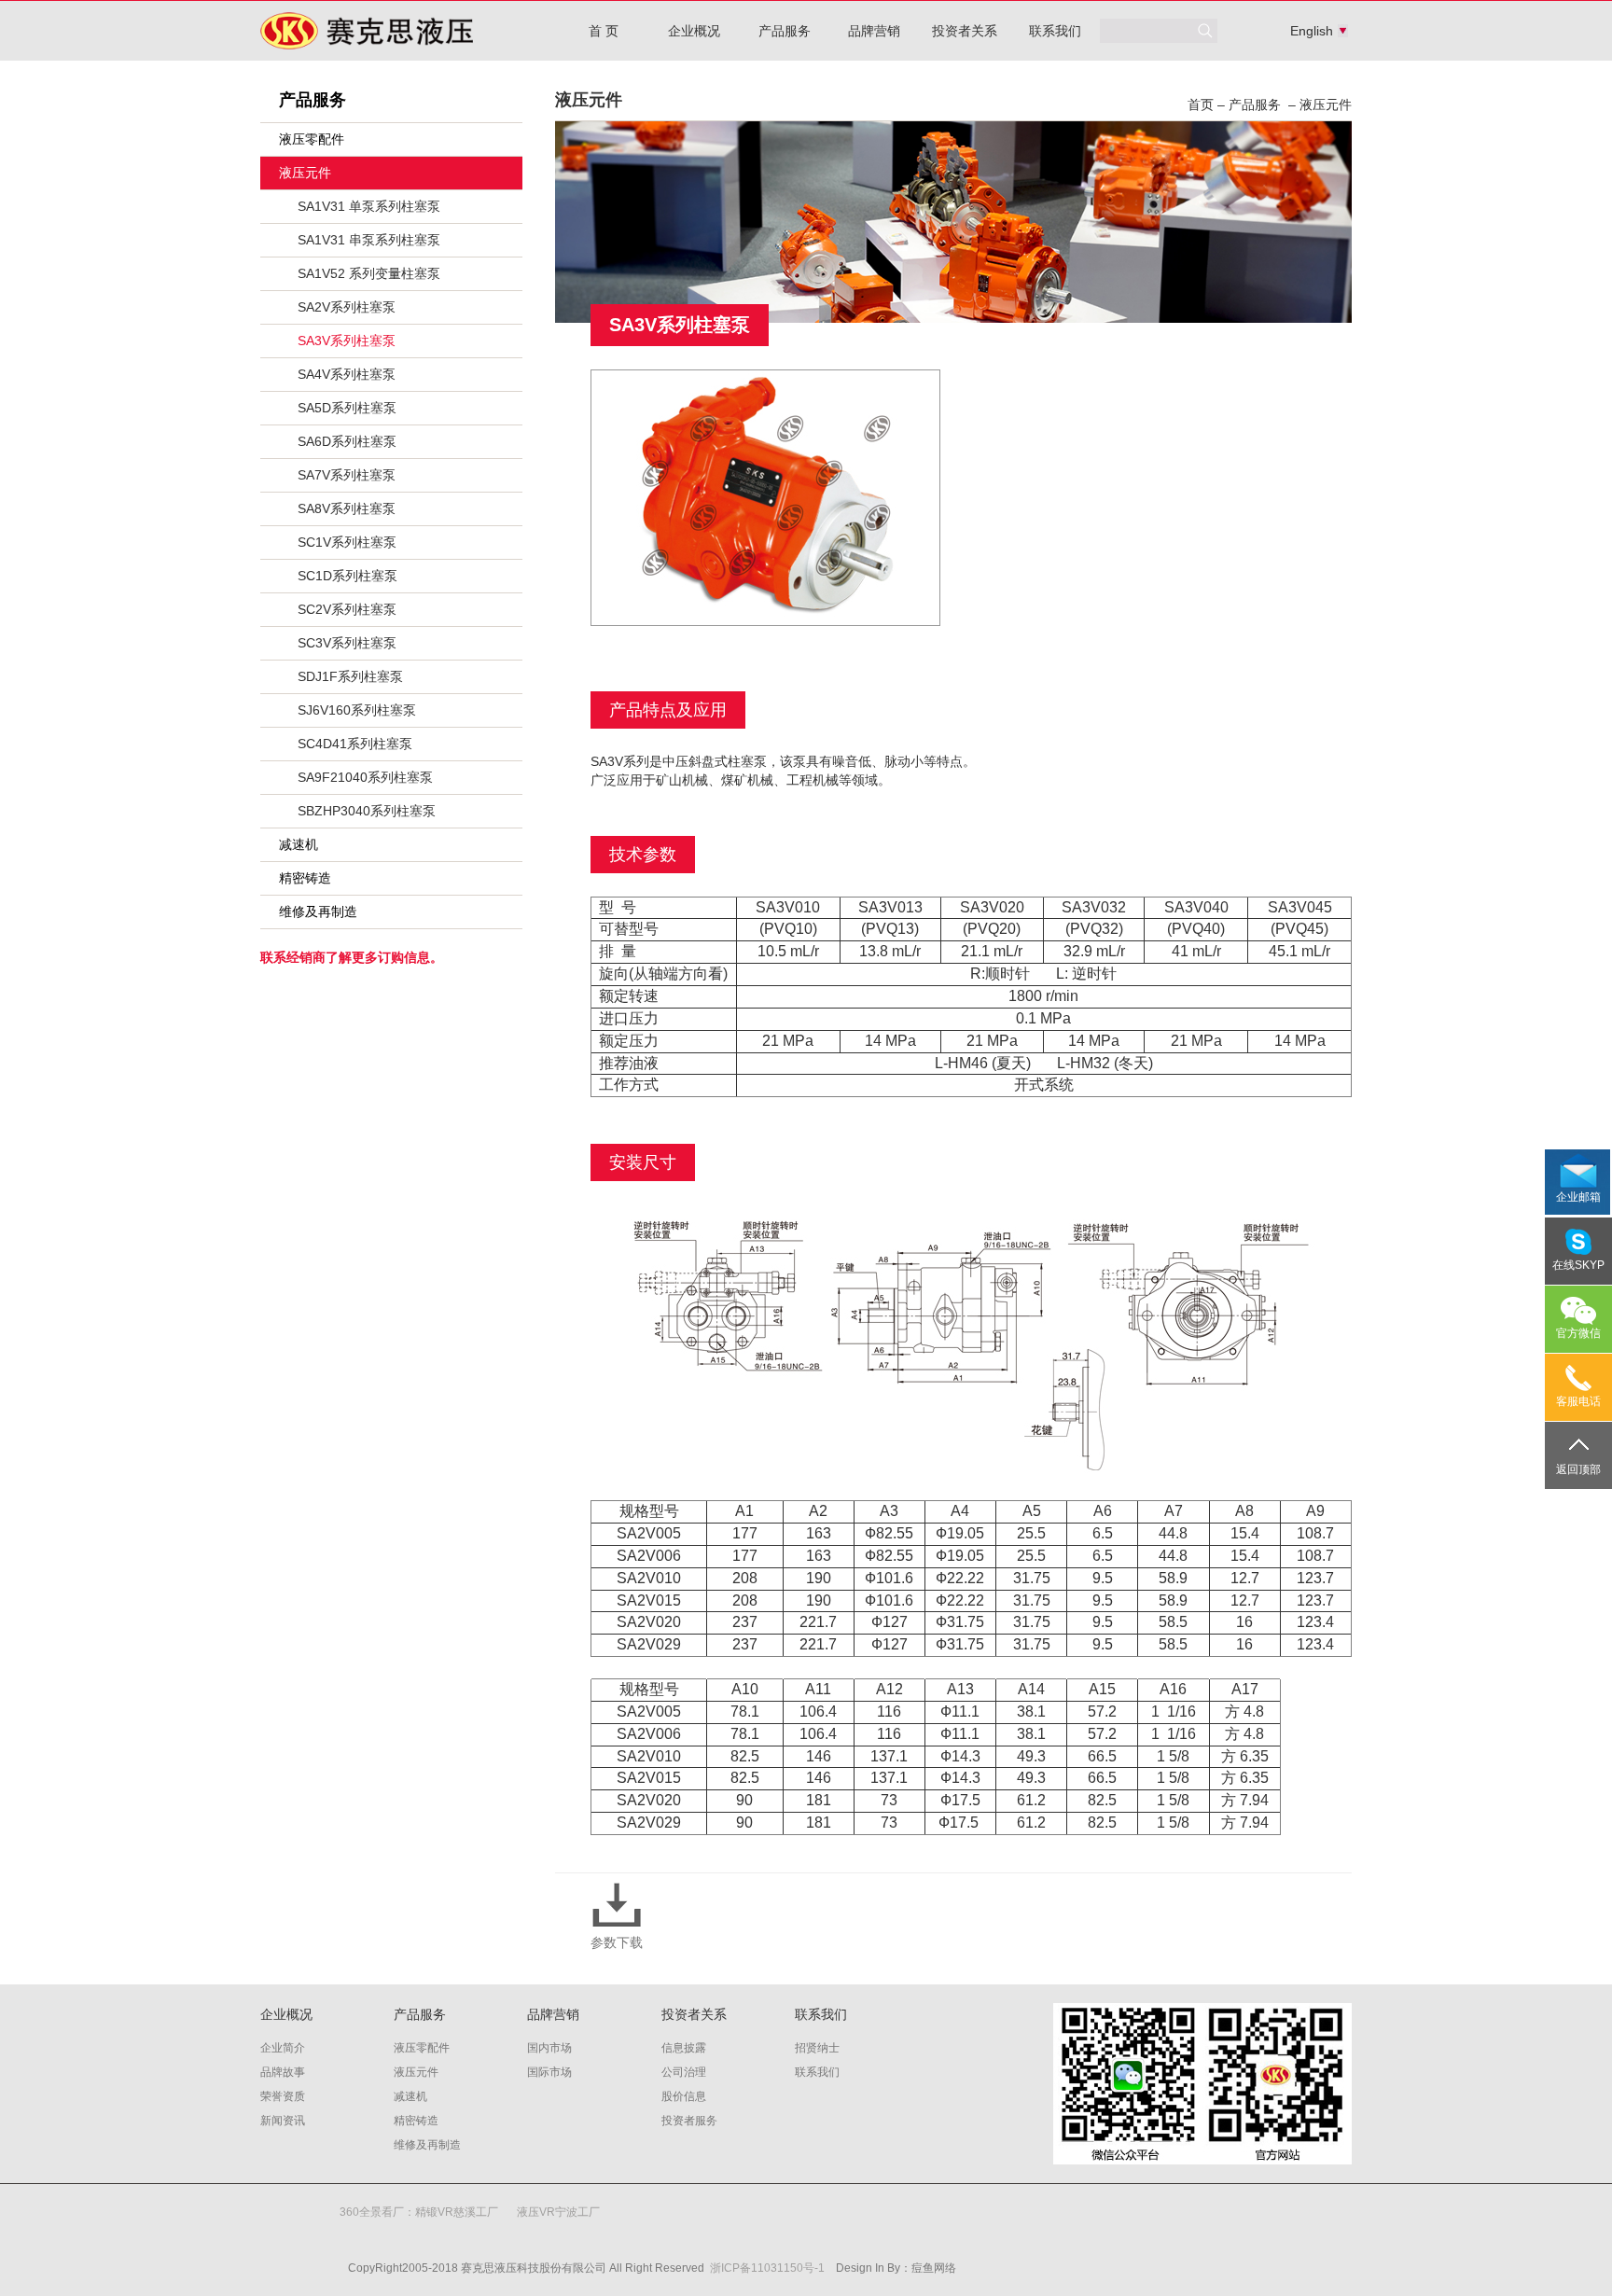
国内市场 (549, 2048)
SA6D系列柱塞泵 (347, 441)
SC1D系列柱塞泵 (347, 576)
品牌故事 (283, 2072)
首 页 (604, 31)
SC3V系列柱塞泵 (347, 643)
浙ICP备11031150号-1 (767, 2268)
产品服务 (785, 31)
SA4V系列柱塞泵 (347, 374)
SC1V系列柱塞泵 (347, 542)
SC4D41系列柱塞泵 (355, 744)
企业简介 (283, 2048)
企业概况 (694, 31)
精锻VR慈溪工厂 (457, 2212)
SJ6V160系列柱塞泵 (357, 710)
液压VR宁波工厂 (558, 2212)
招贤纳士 (817, 2048)
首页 (1201, 104)
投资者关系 (965, 31)
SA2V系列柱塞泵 (347, 307)
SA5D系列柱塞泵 (347, 408)
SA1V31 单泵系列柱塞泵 (369, 206)
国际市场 (549, 2072)
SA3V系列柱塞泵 (347, 341)
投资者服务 (689, 2121)
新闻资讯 (283, 2121)
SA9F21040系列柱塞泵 (365, 777)
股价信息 (684, 2096)
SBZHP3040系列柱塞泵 (367, 811)
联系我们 (1055, 31)
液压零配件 (312, 139)
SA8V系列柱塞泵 (347, 508)
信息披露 (684, 2048)
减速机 (299, 844)
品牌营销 (874, 31)
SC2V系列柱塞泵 (347, 609)
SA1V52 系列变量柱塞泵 (369, 273)
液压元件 (305, 173)
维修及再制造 (318, 911)
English (1306, 31)
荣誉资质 (283, 2096)
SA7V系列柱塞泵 (347, 475)
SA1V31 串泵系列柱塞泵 (369, 240)
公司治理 (684, 2072)
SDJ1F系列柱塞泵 (350, 676)
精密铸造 (305, 878)
